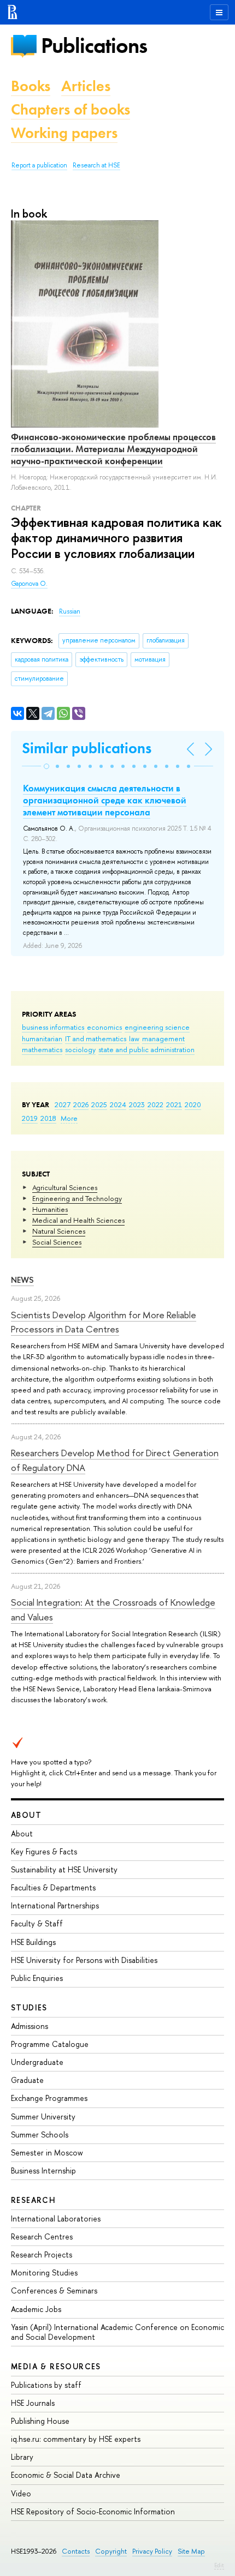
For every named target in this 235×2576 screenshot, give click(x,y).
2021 (174, 1104)
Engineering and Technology (77, 1198)
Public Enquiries (37, 1978)
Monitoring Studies (44, 2272)
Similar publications (87, 748)
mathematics (42, 1049)
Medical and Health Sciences (78, 1220)
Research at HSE (96, 165)
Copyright (111, 2551)
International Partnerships (55, 1905)
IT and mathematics (96, 1038)
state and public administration (146, 1049)
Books (31, 86)
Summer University (43, 2116)
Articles (86, 86)
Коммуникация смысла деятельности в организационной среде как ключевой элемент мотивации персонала (105, 800)
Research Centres (42, 2236)
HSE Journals (33, 2403)
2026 (81, 1104)
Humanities (50, 1209)
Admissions (30, 2026)
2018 (48, 1118)
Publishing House (40, 2421)
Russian (70, 611)
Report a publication (39, 165)
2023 (137, 1104)
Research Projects (42, 2254)
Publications (94, 46)
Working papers (64, 133)
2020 (193, 1104)
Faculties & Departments (53, 1887)
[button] (46, 766)
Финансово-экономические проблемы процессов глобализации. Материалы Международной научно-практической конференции (113, 449)
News (22, 1280)
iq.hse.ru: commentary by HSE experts (76, 2439)
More (69, 1118)
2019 (30, 1118)
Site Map (191, 2551)
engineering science (157, 1027)
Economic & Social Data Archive (66, 2475)
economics (104, 1027)
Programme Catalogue (50, 2044)
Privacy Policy (152, 2551)
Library (22, 2457)
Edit (219, 2565)
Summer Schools (40, 2134)
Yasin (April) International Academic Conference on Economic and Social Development (117, 2332)
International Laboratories (56, 2218)
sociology (80, 1049)
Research (33, 2200)
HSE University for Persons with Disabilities (84, 1960)
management (163, 1038)
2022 (155, 1104)
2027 (63, 1104)
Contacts (76, 2551)
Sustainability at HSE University (64, 1869)
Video (21, 2493)
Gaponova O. (29, 584)
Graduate (27, 2080)
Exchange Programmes (49, 2098)
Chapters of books (70, 109)
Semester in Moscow (47, 2152)
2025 (99, 1104)
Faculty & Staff (37, 1923)
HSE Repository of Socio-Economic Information (93, 2511)
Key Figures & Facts (44, 1851)
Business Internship (43, 2170)
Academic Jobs (36, 2309)
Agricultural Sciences (65, 1187)
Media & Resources (56, 2366)
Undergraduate (37, 2062)
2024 (118, 1104)
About (26, 1815)
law (134, 1038)
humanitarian (42, 1038)
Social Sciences (57, 1242)
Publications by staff (46, 2385)
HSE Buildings (33, 1942)
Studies (29, 2007)
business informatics (53, 1027)
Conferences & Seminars (54, 2290)
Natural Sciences (59, 1231)
